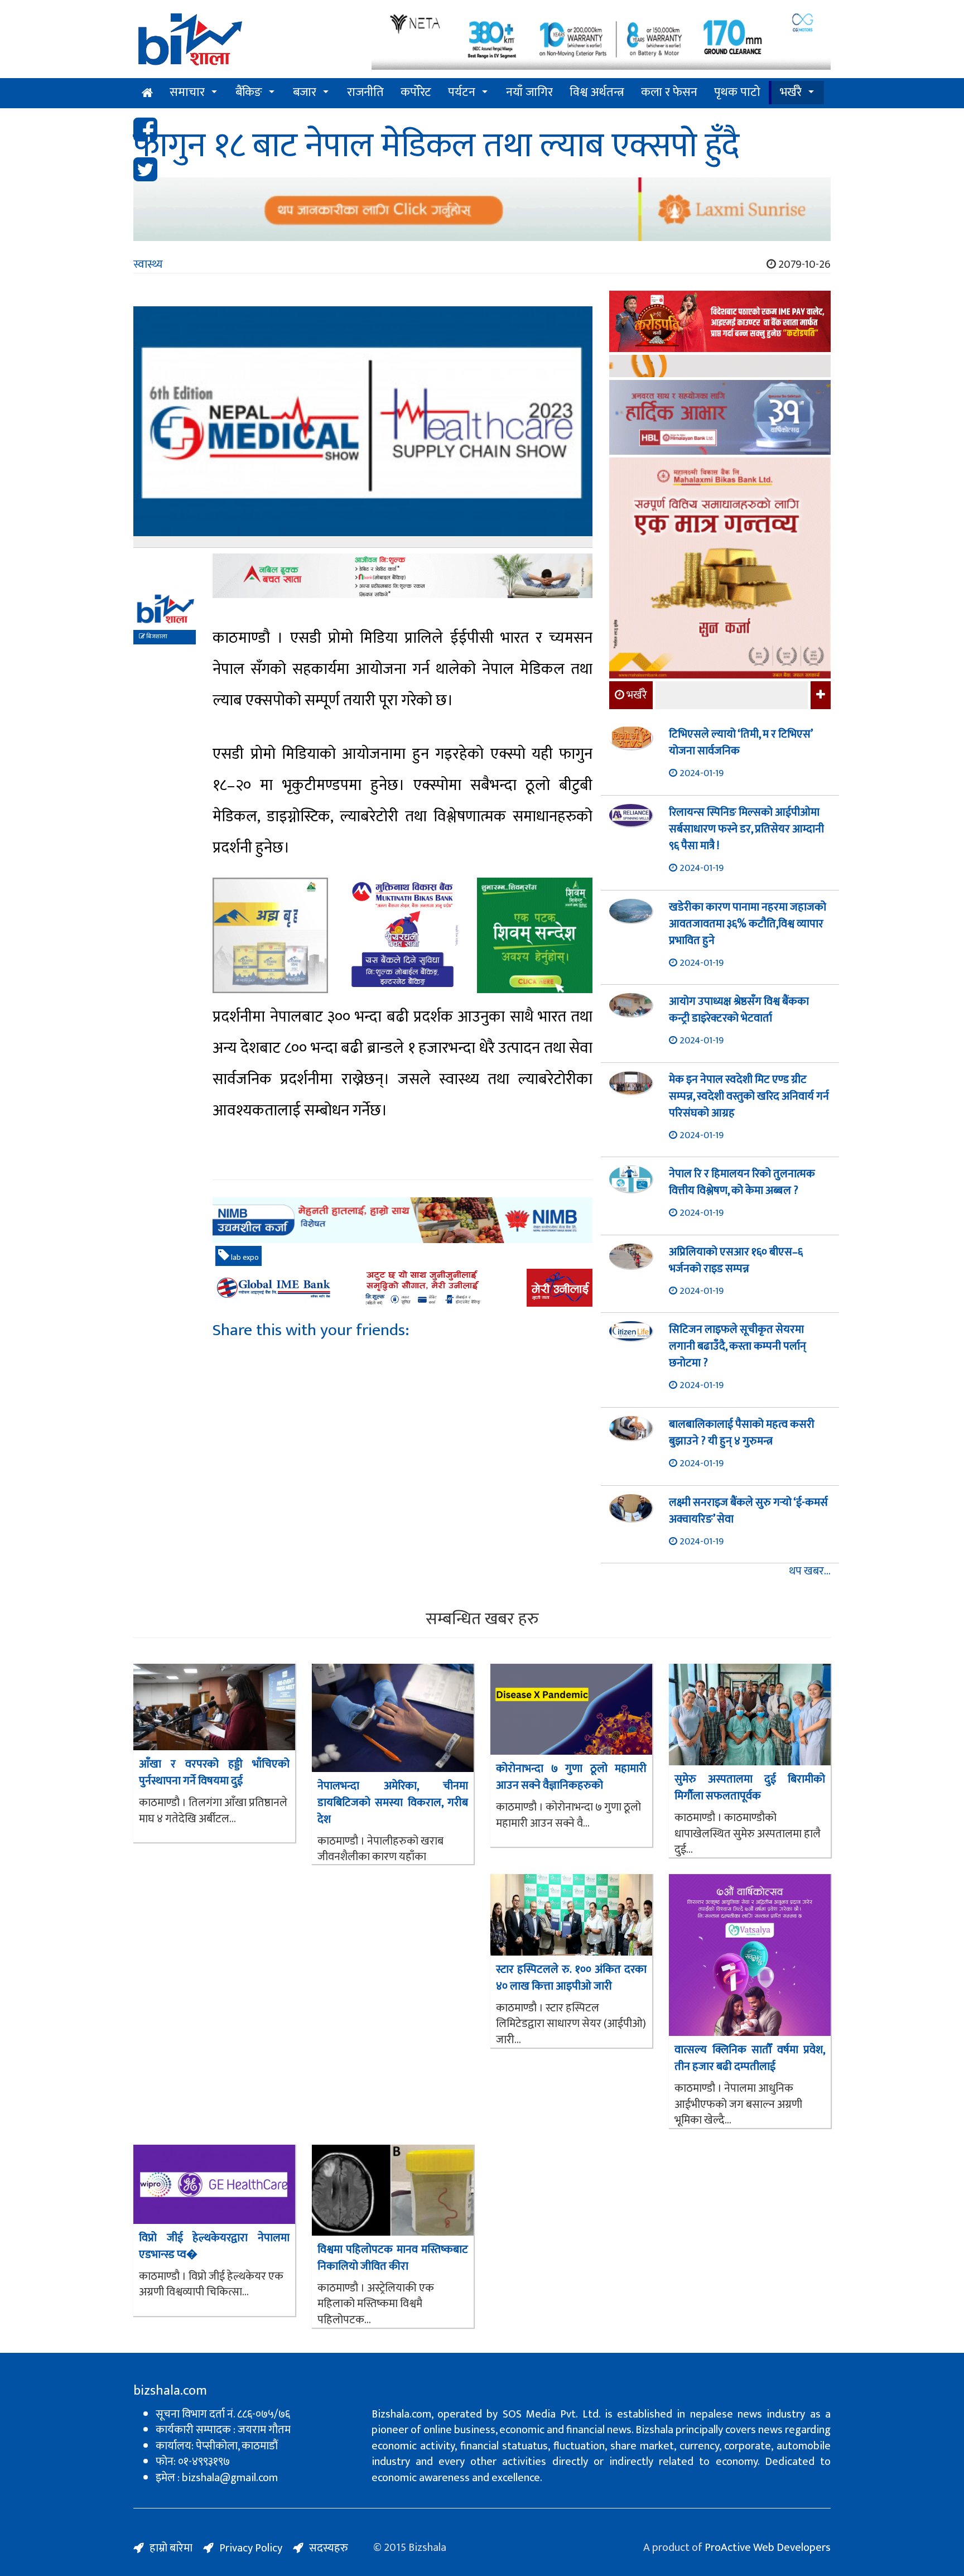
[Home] (244, 43)
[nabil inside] (403, 576)
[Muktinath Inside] (403, 935)
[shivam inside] (535, 935)
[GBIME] (403, 1288)
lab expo (244, 1257)
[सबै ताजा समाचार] (819, 695)
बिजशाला (156, 637)
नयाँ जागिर (529, 92)
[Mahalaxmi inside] (720, 570)
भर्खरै (791, 92)
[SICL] (720, 367)
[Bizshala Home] (147, 93)
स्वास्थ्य (148, 264)
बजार (305, 92)
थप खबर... (810, 1571)
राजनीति (365, 92)
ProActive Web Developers (768, 2548)
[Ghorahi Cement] (270, 935)
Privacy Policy (251, 2548)
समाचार (187, 92)
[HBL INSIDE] (720, 419)
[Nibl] (403, 1220)
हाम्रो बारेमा (171, 2548)
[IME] (720, 323)
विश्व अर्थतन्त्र (597, 92)
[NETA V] (601, 40)
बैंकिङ (249, 92)
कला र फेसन (669, 92)
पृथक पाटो (737, 92)
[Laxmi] (482, 209)
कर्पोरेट (416, 92)
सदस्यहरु (329, 2548)
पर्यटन (462, 92)
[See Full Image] (363, 427)
